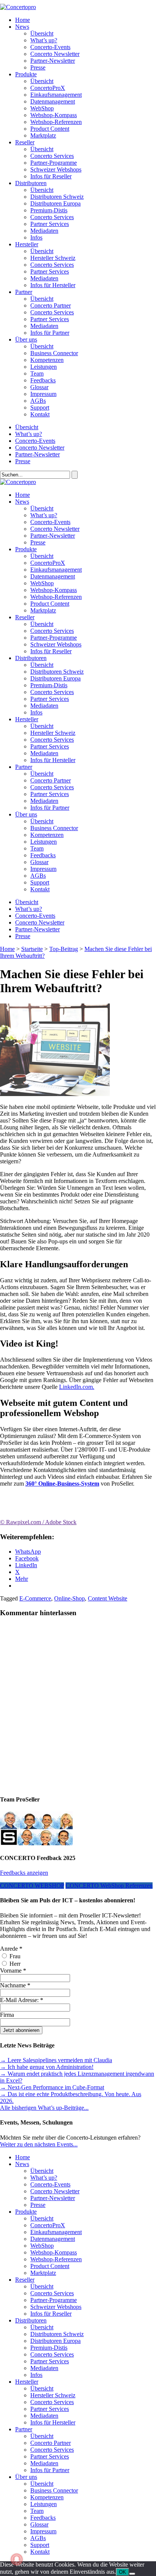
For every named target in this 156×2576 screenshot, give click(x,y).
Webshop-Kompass (54, 115)
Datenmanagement (53, 101)
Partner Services (50, 224)
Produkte (26, 74)
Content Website (108, 1598)
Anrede (11, 1949)
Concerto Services (52, 156)
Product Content (50, 129)
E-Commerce (35, 1598)
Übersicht (42, 33)
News (22, 27)
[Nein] (132, 2574)
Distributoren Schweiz (57, 197)
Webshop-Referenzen (56, 122)
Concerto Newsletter (55, 54)
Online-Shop (69, 1598)
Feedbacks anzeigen (24, 1873)
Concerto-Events (50, 47)
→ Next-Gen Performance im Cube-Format (52, 2087)
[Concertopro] (18, 7)
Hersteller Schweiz (53, 258)
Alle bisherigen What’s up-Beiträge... (44, 2108)
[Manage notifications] (17, 2559)
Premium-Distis (49, 210)
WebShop (42, 108)
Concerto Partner (51, 305)
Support (40, 407)
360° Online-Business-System (62, 1484)
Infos (36, 237)
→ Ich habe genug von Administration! (47, 2067)
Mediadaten (44, 231)
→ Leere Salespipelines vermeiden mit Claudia (56, 2060)
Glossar (39, 387)
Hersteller (27, 244)
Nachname (15, 1985)
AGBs (38, 401)
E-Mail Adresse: (22, 2000)
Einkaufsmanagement (56, 95)
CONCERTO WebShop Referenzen (109, 1886)
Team (37, 373)
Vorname (13, 1971)
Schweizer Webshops (56, 169)
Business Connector (54, 353)
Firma (7, 2015)
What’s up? (44, 40)
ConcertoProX (48, 88)
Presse (38, 67)
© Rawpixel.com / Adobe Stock (38, 1522)
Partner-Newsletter (53, 61)
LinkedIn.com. (77, 1387)
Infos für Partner (50, 333)
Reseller (25, 142)
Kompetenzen (47, 360)
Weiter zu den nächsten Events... (39, 2144)
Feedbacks (43, 380)
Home (23, 20)
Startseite (32, 949)
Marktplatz (43, 135)
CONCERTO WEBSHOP (32, 1886)
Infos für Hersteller (53, 285)
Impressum (43, 394)
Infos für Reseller (51, 176)
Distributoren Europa (55, 203)
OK (122, 2572)
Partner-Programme (54, 163)
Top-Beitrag (64, 949)
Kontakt (40, 414)
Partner (24, 292)
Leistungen (44, 367)
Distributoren (31, 183)
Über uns (26, 339)
